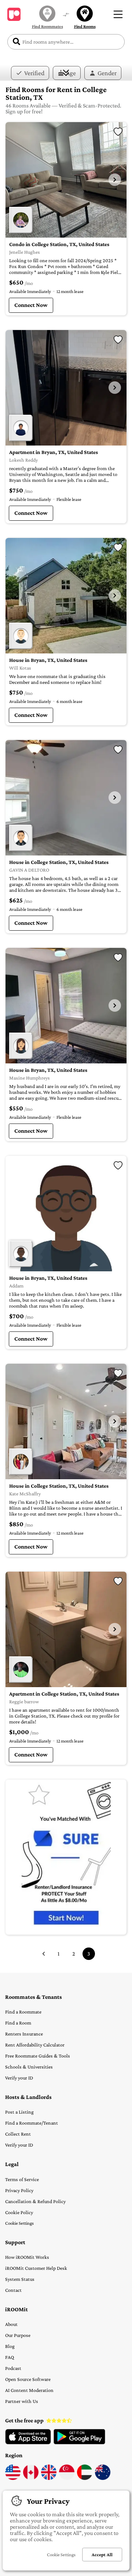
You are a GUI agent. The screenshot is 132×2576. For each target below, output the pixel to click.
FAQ (10, 2357)
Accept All (102, 2555)
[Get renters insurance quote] (66, 1857)
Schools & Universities (29, 2067)
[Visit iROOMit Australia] (103, 2478)
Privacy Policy (19, 2190)
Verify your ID (19, 2078)
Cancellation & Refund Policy (35, 2201)
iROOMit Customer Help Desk (36, 2268)
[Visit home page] (14, 14)
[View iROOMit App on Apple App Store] (28, 2443)
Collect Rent (18, 2134)
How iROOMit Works (27, 2257)
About (11, 2324)
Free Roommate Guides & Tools (38, 2056)
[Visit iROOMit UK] (49, 2478)
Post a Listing (19, 2112)
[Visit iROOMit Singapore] (67, 2478)
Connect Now (31, 305)
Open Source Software (28, 2379)
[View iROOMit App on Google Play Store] (79, 2443)
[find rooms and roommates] (66, 15)
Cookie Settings (19, 2223)
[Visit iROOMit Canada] (31, 2478)
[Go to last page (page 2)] (44, 1954)
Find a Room (18, 2023)
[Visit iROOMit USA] (13, 2478)
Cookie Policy (19, 2212)
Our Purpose (18, 2335)
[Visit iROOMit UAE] (85, 2478)
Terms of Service (22, 2179)
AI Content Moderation (29, 2390)
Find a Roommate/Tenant (32, 2123)
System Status (20, 2279)
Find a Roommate (23, 2012)
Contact (13, 2290)
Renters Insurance (24, 2034)
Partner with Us (22, 2401)
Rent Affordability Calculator (35, 2045)
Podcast (13, 2368)
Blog (10, 2346)
